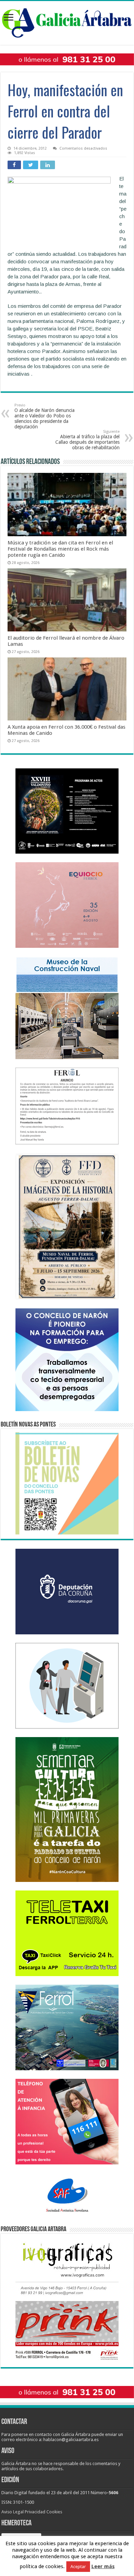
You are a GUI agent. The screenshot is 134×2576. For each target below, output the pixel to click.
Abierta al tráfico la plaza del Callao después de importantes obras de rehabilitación (87, 440)
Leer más (103, 2566)
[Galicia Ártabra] (67, 22)
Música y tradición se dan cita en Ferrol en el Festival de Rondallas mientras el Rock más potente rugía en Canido (60, 549)
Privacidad (35, 2512)
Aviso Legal (13, 2512)
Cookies (54, 2512)
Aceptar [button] (78, 2567)
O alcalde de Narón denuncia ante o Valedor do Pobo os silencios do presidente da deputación (44, 416)
